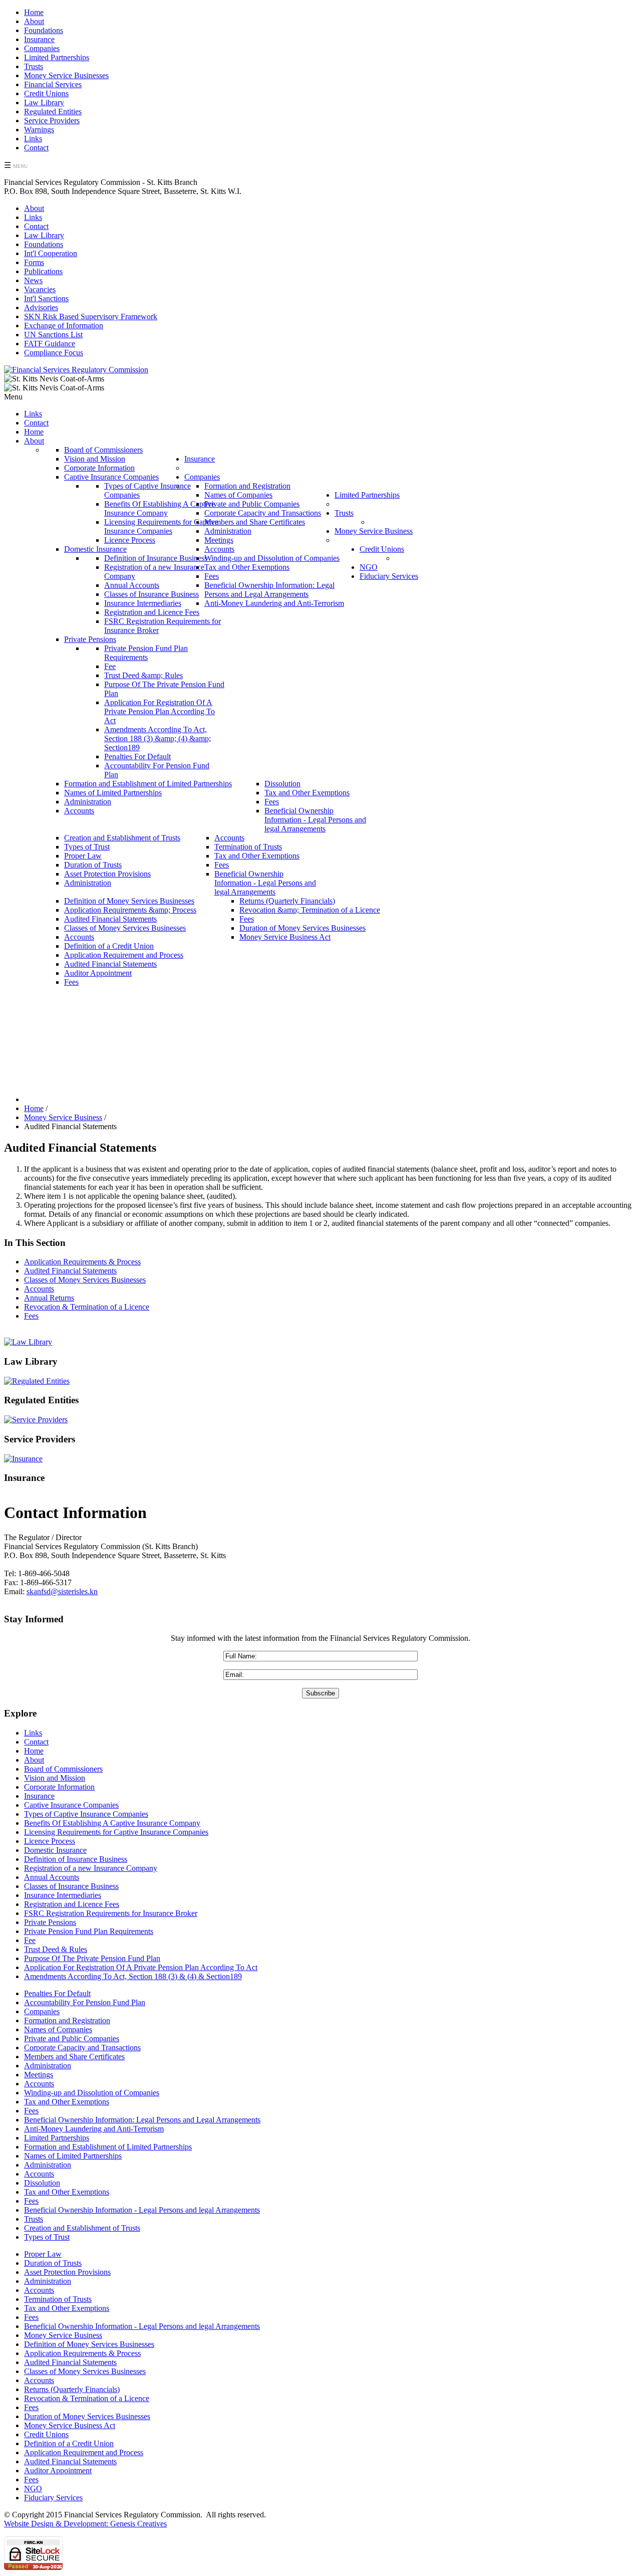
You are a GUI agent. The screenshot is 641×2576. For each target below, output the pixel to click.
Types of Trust (47, 2237)
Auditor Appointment (58, 2471)
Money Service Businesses (66, 75)
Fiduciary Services (53, 2498)
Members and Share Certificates (74, 2057)
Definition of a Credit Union (69, 2443)
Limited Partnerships (57, 57)
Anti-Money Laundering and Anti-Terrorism (94, 2129)
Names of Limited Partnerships (73, 2156)
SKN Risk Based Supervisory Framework (91, 316)
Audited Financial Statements (70, 1271)
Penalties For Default (57, 1993)
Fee (30, 1940)
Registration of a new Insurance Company (91, 1868)
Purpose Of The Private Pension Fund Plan (92, 1958)
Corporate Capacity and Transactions (82, 2048)
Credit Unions (46, 93)
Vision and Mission (55, 1778)
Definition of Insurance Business (76, 1859)
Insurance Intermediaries (63, 1895)
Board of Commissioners (63, 1769)
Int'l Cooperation (51, 253)
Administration (48, 2066)
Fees (31, 1316)
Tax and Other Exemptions (67, 2102)
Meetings (39, 2075)
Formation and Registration (67, 2020)
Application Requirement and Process (84, 2452)
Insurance (39, 39)
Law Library (44, 102)
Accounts (39, 1289)
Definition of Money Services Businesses (89, 2344)
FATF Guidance (50, 344)
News (33, 280)
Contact (36, 148)
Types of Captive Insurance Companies (86, 1814)
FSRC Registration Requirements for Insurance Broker (111, 1913)
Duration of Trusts (53, 2263)
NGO (33, 2489)
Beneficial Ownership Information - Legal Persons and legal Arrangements (142, 2210)
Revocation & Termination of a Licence (87, 1307)
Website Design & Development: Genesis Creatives (85, 2524)
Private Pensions (50, 1922)
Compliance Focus (54, 353)
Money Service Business (63, 2335)
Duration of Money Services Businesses (87, 2416)
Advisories (41, 307)
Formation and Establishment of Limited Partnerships (108, 2147)
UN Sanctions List (53, 335)
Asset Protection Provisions (67, 2272)
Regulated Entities (53, 112)
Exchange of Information (64, 326)
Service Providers (52, 121)
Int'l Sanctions (46, 298)
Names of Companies (58, 2029)
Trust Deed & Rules (56, 1949)
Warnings (39, 130)
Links (33, 139)
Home (34, 12)
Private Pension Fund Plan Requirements (89, 1931)
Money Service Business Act (70, 2425)
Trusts (34, 66)
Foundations (44, 30)
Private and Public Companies (72, 2038)
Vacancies (40, 289)
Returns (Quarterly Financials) (72, 2389)
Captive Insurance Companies (71, 1805)
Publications (43, 271)
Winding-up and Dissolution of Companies (92, 2093)
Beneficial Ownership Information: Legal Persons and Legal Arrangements (142, 2120)
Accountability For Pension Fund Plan (85, 2002)
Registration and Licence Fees (72, 1904)
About (34, 21)
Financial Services (53, 84)
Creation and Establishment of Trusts (82, 2228)
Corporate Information (59, 1787)
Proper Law (43, 2254)
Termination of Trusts (58, 2299)
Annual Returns (49, 1298)
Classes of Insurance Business (71, 1886)
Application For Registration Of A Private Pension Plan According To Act (141, 1967)
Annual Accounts (52, 1877)
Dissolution (42, 2183)
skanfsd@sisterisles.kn (62, 1591)
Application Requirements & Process (82, 1262)
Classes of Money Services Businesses (85, 1280)
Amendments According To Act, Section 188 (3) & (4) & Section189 (133, 1976)
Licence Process (50, 1841)
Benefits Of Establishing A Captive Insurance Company (112, 1823)
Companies (42, 48)
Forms (34, 262)
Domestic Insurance (55, 1850)
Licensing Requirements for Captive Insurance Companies (116, 1832)
